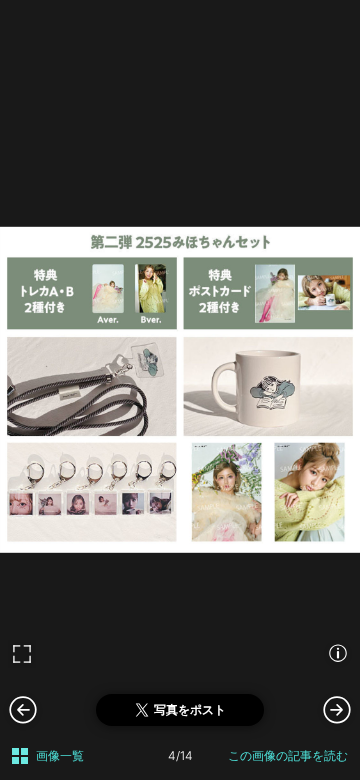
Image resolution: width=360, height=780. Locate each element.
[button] (337, 709)
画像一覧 (60, 755)
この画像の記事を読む (288, 755)
